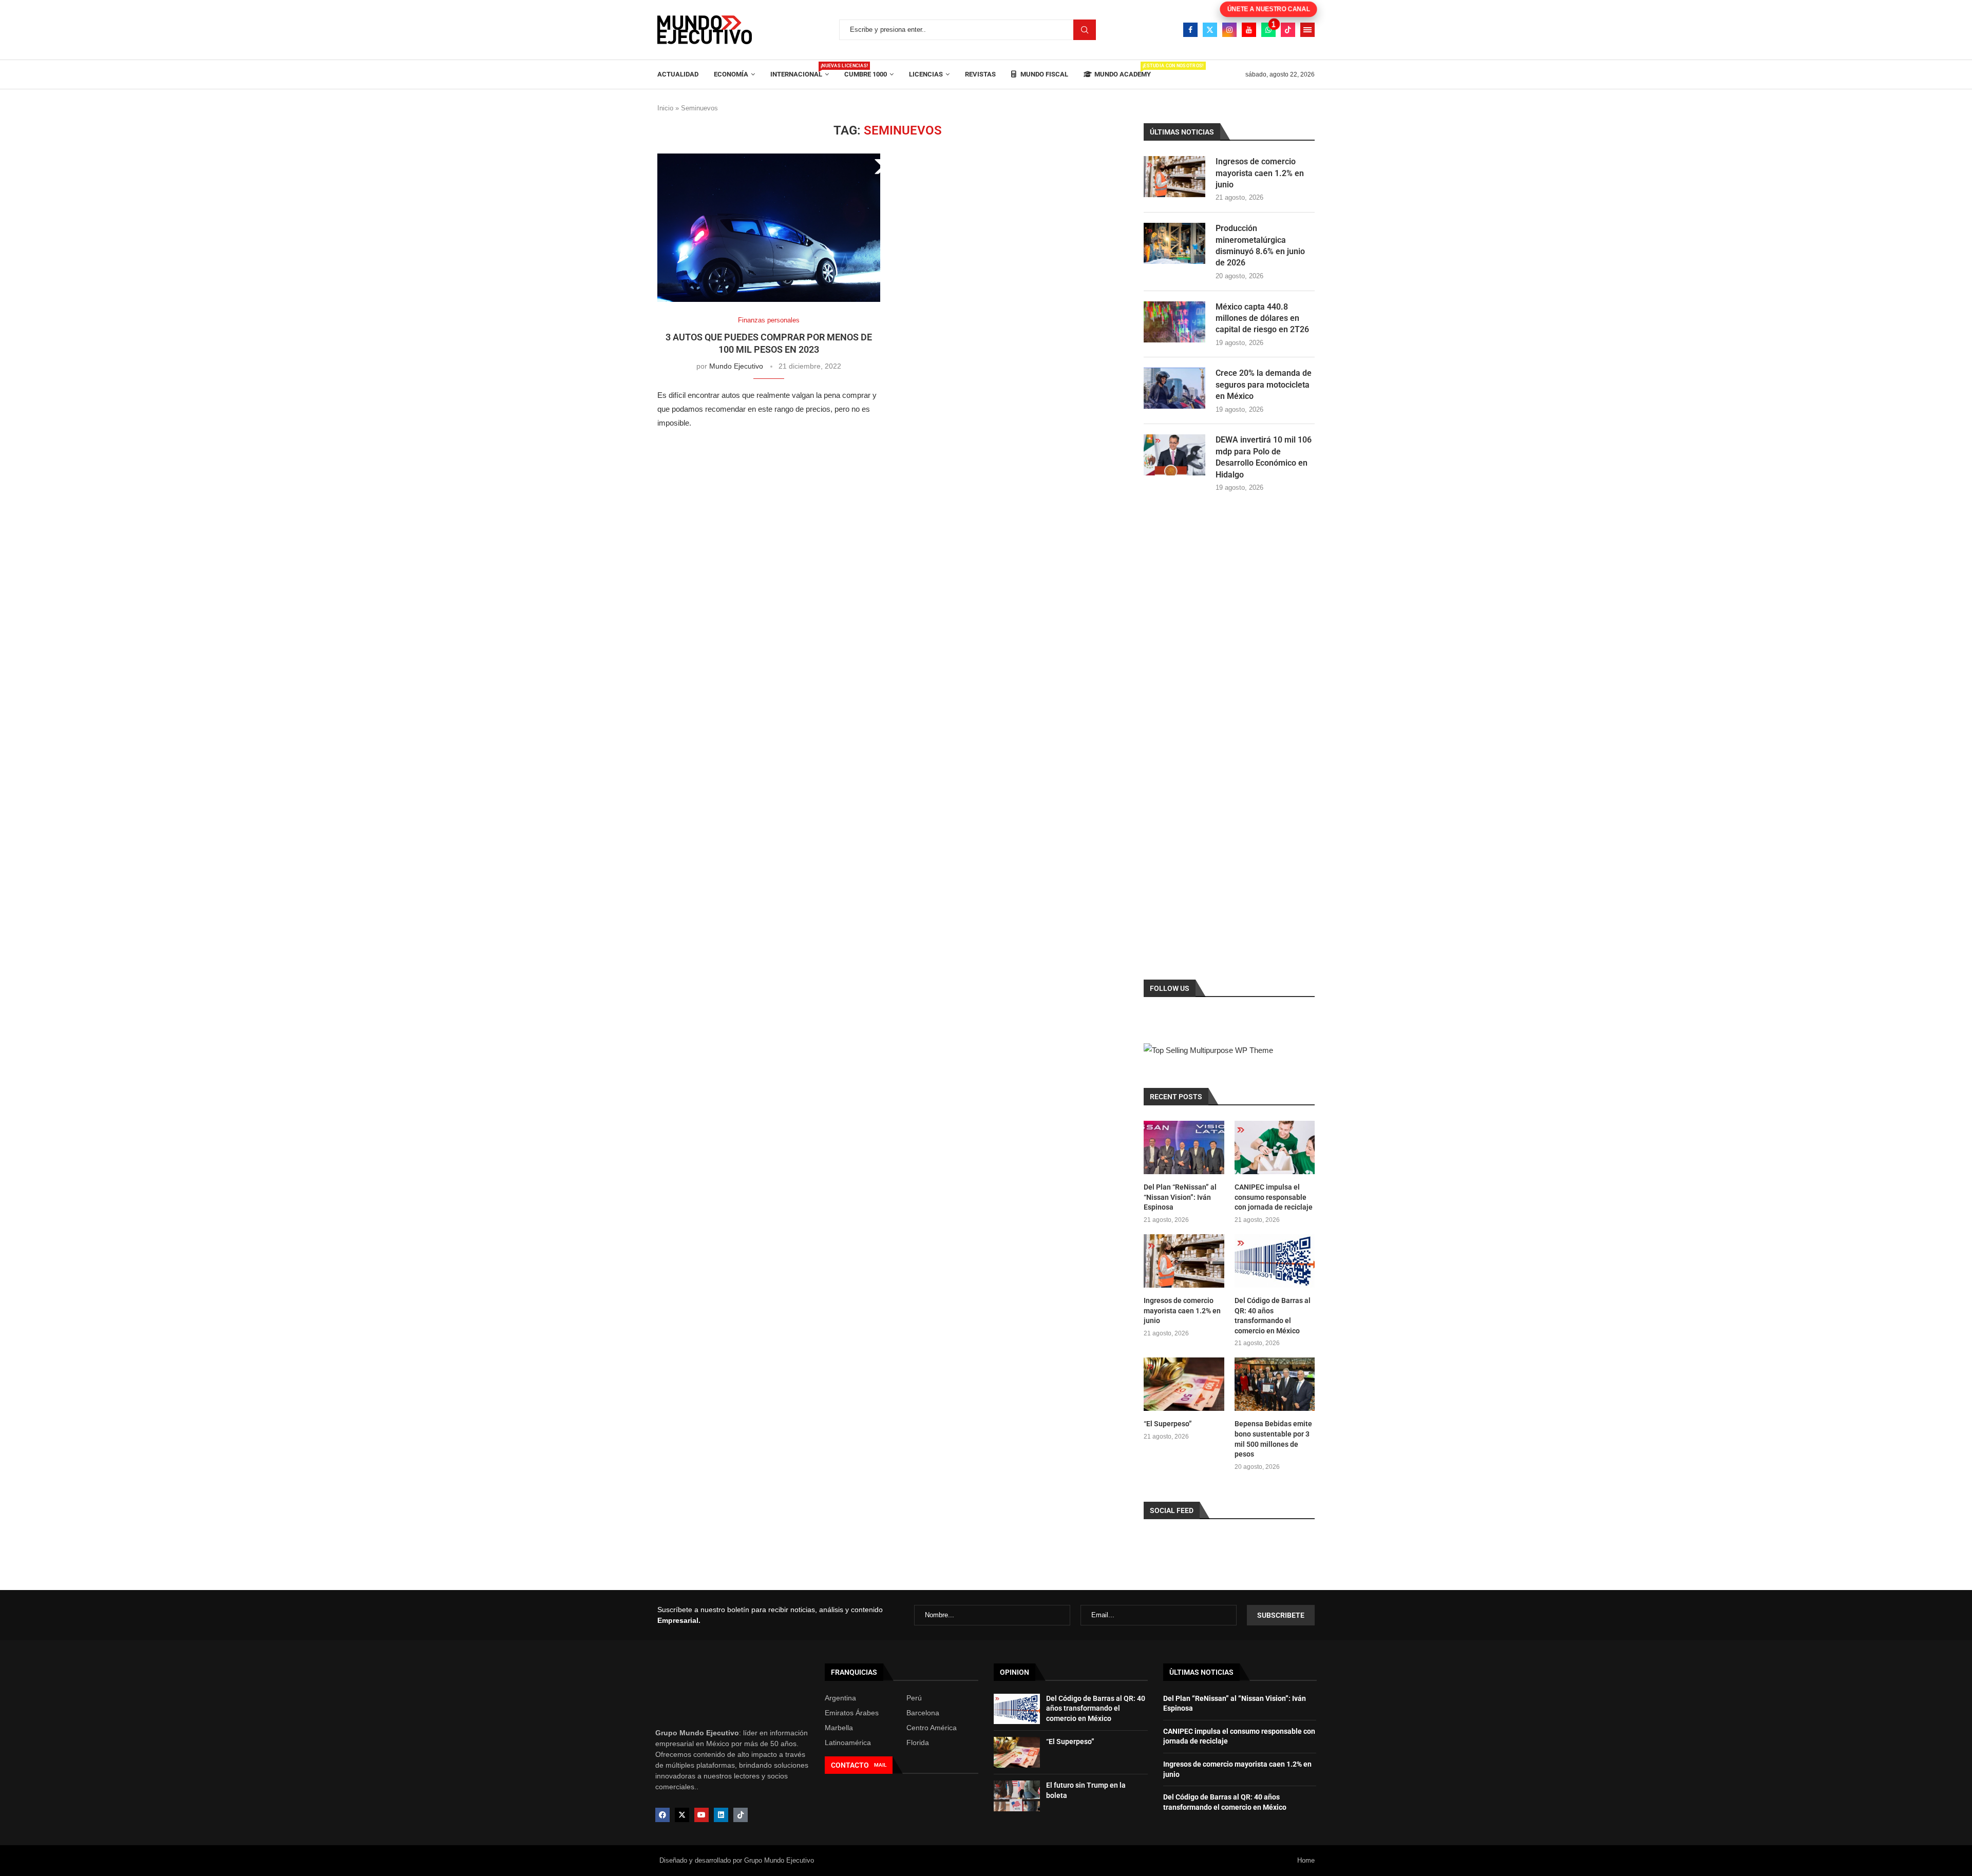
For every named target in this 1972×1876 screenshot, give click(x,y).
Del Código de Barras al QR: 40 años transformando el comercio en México (1273, 1316)
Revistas (980, 74)
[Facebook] (1190, 30)
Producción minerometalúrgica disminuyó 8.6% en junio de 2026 (1260, 245)
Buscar (1085, 30)
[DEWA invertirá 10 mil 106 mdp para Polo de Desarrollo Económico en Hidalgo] (1174, 455)
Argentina (840, 1698)
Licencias (926, 74)
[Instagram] (1229, 30)
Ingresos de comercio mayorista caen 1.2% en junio (1260, 173)
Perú (914, 1698)
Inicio (665, 108)
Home (1306, 1860)
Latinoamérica (848, 1743)
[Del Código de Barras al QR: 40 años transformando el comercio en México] (1275, 1261)
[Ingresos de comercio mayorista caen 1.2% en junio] (1174, 177)
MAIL (880, 1765)
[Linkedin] (721, 1815)
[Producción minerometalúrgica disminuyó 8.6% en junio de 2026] (1174, 243)
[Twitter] (1210, 30)
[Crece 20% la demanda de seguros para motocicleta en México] (1174, 388)
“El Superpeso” (1168, 1424)
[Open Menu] (1307, 30)
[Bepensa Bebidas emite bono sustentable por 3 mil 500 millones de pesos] (1275, 1384)
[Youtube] (1249, 30)
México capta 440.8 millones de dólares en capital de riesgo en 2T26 (1262, 318)
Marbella (839, 1728)
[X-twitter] (682, 1815)
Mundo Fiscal (1044, 74)
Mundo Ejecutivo (736, 366)
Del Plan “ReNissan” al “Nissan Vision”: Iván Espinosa (1180, 1197)
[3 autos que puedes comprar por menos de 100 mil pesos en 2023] (769, 228)
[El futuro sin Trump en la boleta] (1017, 1796)
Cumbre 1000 (866, 74)
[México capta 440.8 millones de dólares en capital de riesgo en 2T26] (1174, 322)
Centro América (932, 1728)
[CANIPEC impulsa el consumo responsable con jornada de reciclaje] (1275, 1147)
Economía (731, 74)
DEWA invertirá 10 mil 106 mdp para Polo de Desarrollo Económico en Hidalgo (1264, 457)
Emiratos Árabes (852, 1713)
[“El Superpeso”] (1184, 1384)
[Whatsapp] (1268, 30)
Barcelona (923, 1713)
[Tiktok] (1288, 30)
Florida (918, 1743)
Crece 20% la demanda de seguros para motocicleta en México (1264, 385)
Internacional (800, 71)
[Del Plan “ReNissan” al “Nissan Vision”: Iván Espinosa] (1184, 1147)
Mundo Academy (1123, 71)
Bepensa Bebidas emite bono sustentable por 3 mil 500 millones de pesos (1273, 1439)
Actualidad (678, 74)
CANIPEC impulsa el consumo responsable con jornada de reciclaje (1274, 1197)
